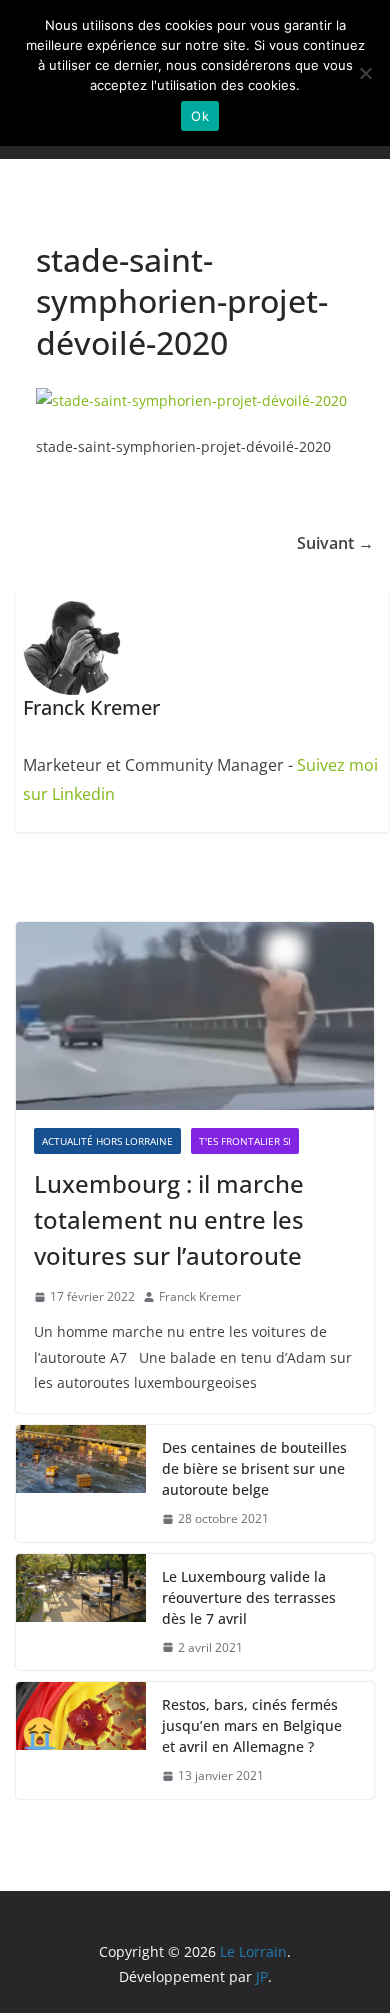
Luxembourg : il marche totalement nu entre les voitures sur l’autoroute (169, 1219)
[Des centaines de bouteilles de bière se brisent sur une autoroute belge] (81, 1483)
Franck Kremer (200, 1296)
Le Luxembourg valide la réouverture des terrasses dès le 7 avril (249, 1597)
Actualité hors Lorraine (107, 1141)
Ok (200, 116)
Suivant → (335, 543)
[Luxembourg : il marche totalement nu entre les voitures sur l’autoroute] (195, 1016)
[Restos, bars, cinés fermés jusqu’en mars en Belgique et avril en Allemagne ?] (81, 1740)
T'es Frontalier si (245, 1141)
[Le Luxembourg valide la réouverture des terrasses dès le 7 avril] (81, 1612)
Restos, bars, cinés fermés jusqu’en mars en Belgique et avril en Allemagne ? (252, 1725)
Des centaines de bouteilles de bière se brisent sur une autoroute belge (254, 1468)
